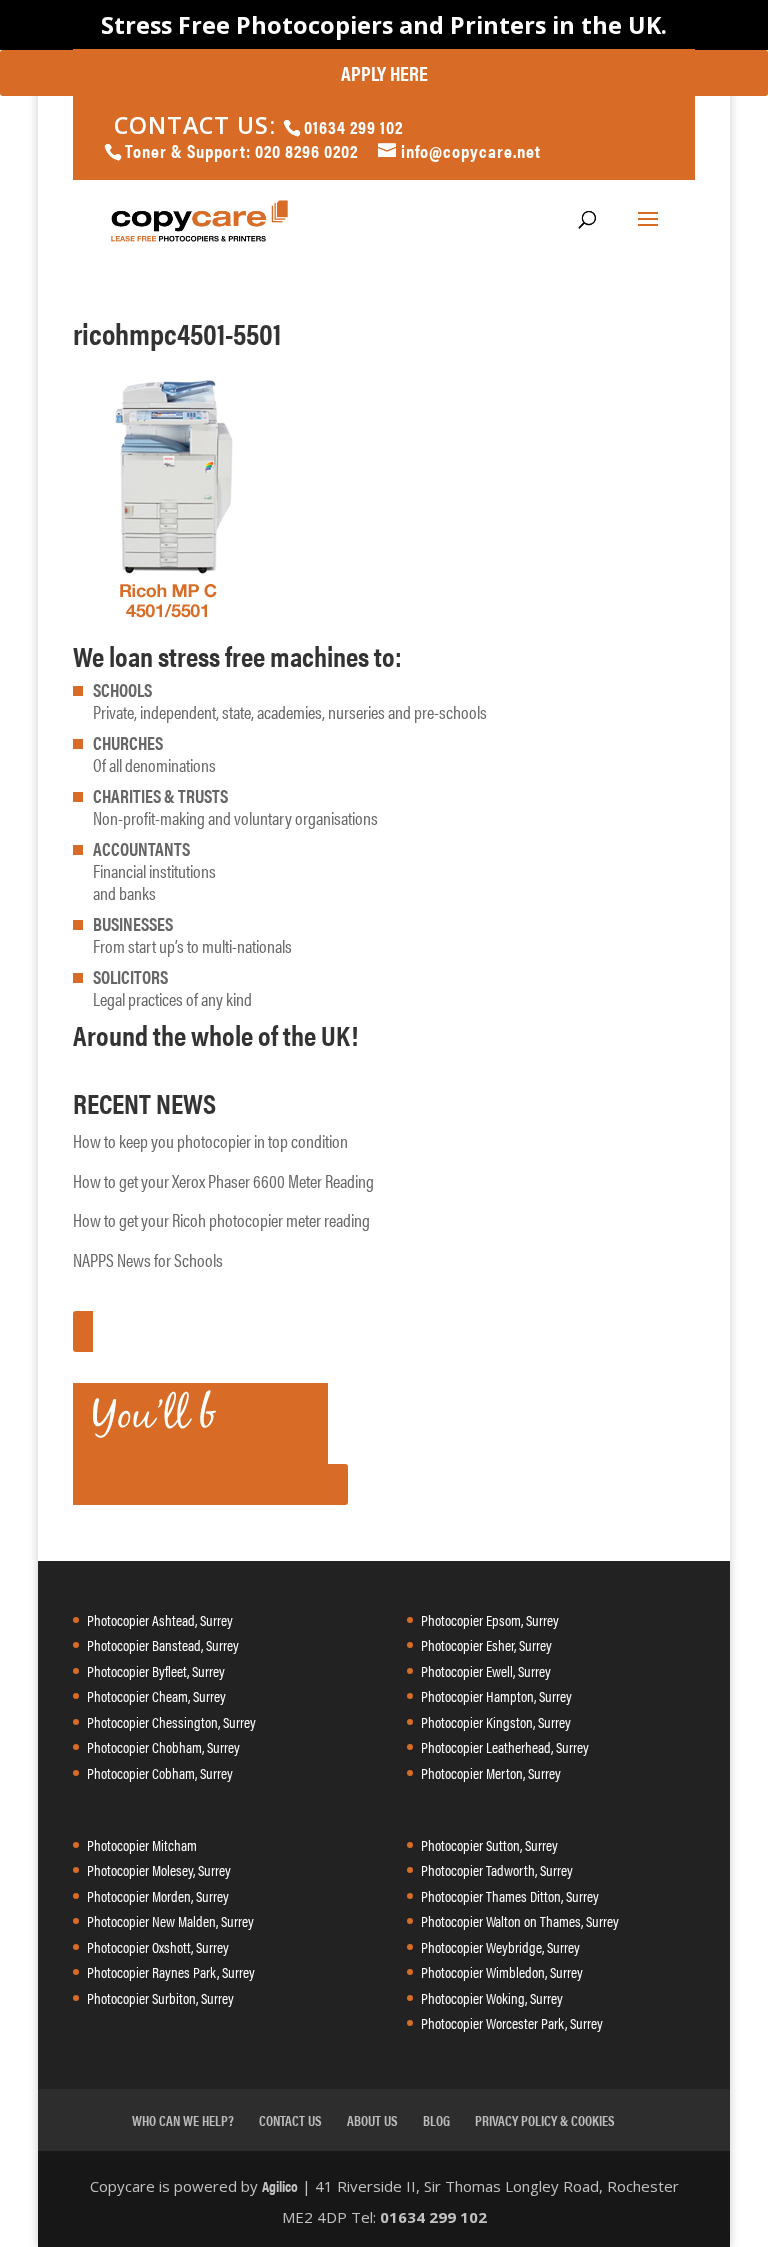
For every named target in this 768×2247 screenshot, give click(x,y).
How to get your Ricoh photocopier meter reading (221, 1219)
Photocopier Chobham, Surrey (163, 1746)
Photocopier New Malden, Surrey (170, 1920)
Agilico (280, 2185)
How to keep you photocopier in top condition (210, 1140)
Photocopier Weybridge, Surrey (500, 1946)
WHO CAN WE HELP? (183, 2120)
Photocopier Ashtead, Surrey (160, 1619)
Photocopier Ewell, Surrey (486, 1670)
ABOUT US (372, 2120)
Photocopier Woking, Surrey (492, 1997)
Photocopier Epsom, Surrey (490, 1619)
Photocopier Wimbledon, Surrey (502, 1971)
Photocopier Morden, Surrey (158, 1895)
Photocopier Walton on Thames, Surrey (520, 1920)
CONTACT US (290, 2120)
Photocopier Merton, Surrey (491, 1772)
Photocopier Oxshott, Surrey (158, 1946)
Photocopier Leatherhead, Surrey (505, 1746)
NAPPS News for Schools (148, 1259)
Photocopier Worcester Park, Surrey (512, 2022)
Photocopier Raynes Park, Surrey (171, 1971)
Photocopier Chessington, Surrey (171, 1721)
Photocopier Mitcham (142, 1844)
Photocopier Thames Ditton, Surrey (510, 1895)
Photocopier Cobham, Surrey (160, 1772)
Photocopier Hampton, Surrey (496, 1695)
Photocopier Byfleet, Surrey (156, 1670)
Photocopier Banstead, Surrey (163, 1644)
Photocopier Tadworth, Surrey (497, 1869)
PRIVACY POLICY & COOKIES (545, 2120)
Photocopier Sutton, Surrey (489, 1844)
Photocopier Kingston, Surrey (496, 1721)
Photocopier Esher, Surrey (486, 1644)
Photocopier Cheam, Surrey (156, 1695)
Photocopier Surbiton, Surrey (160, 1997)
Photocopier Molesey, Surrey (159, 1869)
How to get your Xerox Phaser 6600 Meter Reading (223, 1180)
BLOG (436, 2120)
